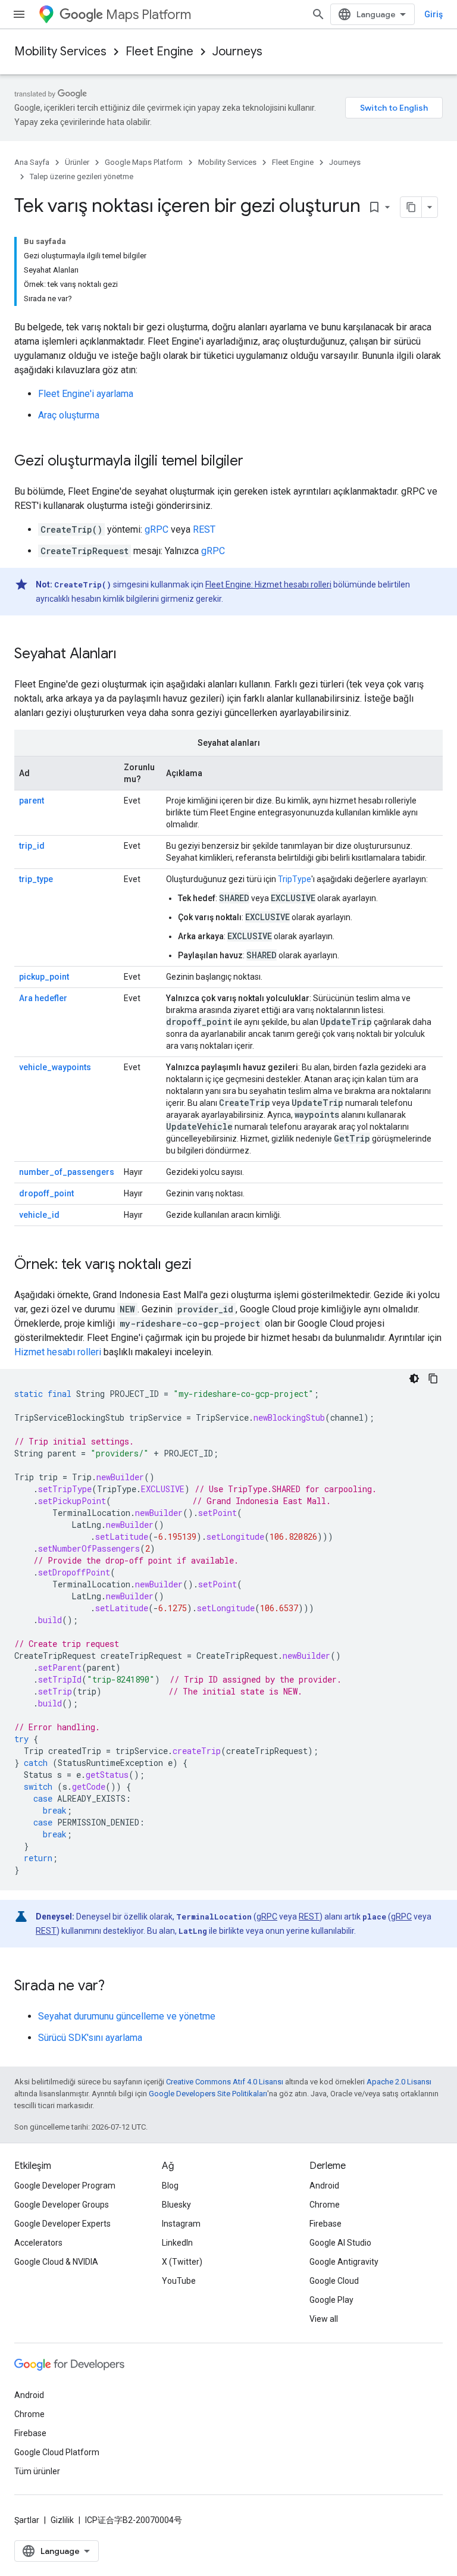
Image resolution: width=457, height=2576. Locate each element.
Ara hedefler (43, 998)
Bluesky (176, 2205)
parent (32, 801)
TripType (295, 879)
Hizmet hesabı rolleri (58, 1352)
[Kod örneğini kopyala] (433, 1378)
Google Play (331, 2300)
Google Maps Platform (144, 162)
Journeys (237, 51)
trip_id (32, 846)
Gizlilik (62, 2520)
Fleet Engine (159, 51)
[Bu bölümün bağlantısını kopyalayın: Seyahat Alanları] (129, 655)
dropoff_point (46, 1193)
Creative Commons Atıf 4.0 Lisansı (225, 2082)
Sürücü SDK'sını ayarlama (90, 2038)
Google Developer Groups (62, 2205)
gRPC (156, 529)
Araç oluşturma (69, 415)
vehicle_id (39, 1215)
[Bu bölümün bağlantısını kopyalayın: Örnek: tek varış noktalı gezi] (204, 1265)
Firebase (325, 2224)
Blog (170, 2186)
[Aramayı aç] (318, 14)
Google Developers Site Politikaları (208, 2094)
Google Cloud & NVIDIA (56, 2262)
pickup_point (44, 977)
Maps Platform (148, 15)
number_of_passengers (67, 1172)
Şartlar (27, 2520)
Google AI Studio (340, 2243)
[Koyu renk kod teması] (414, 1378)
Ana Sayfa (32, 162)
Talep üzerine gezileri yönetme (82, 176)
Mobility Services (60, 51)
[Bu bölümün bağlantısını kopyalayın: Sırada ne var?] (117, 1987)
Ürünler (77, 162)
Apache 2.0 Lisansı (399, 2082)
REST (204, 529)
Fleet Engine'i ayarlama (86, 394)
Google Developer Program (65, 2186)
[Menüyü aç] (19, 14)
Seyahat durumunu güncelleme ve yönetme (127, 2016)
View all (324, 2319)
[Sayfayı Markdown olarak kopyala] (411, 207)
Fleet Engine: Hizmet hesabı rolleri (268, 584)
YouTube (179, 2281)
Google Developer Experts (62, 2224)
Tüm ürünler (37, 2471)
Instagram (181, 2224)
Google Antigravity (344, 2262)
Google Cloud (334, 2281)
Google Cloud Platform (57, 2452)
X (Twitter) (182, 2262)
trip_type (36, 879)
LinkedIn (177, 2243)
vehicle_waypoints (55, 1067)
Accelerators (38, 2243)
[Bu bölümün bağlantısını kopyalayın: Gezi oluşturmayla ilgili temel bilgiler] (255, 462)
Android (324, 2186)
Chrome (325, 2205)
